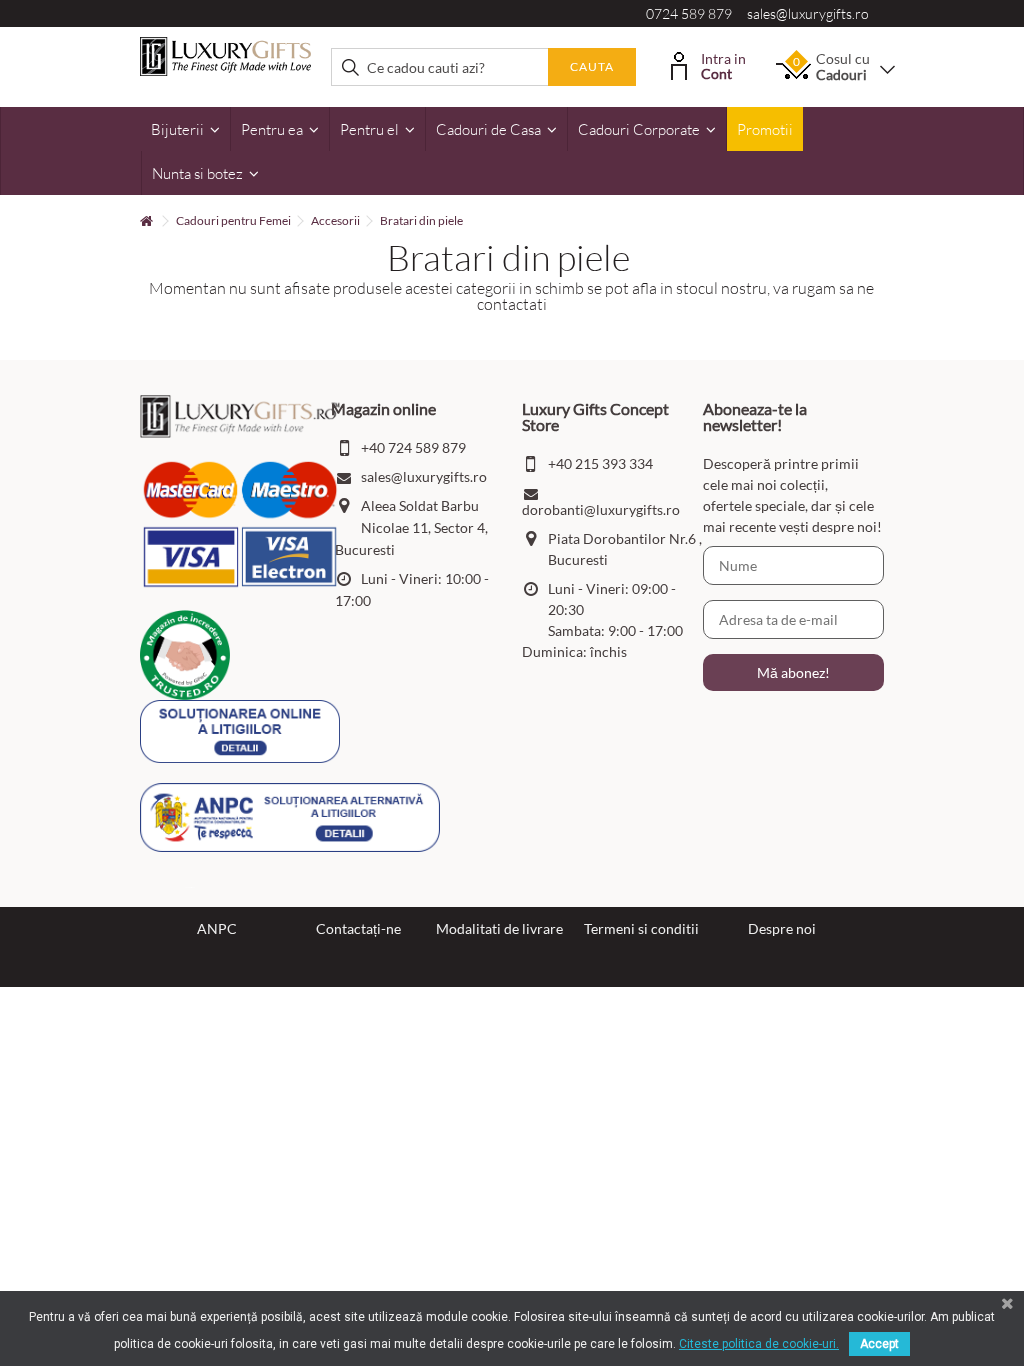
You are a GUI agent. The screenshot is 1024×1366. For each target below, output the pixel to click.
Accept (879, 1344)
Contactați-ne (358, 928)
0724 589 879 (689, 13)
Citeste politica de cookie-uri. (759, 1344)
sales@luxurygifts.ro (808, 13)
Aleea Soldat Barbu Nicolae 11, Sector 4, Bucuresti (411, 527)
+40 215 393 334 (600, 463)
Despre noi (782, 928)
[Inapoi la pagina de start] (146, 221)
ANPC (217, 928)
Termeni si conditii (641, 928)
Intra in (723, 64)
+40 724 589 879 (413, 447)
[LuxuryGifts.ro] (225, 54)
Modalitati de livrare (499, 928)
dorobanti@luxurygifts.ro (601, 509)
